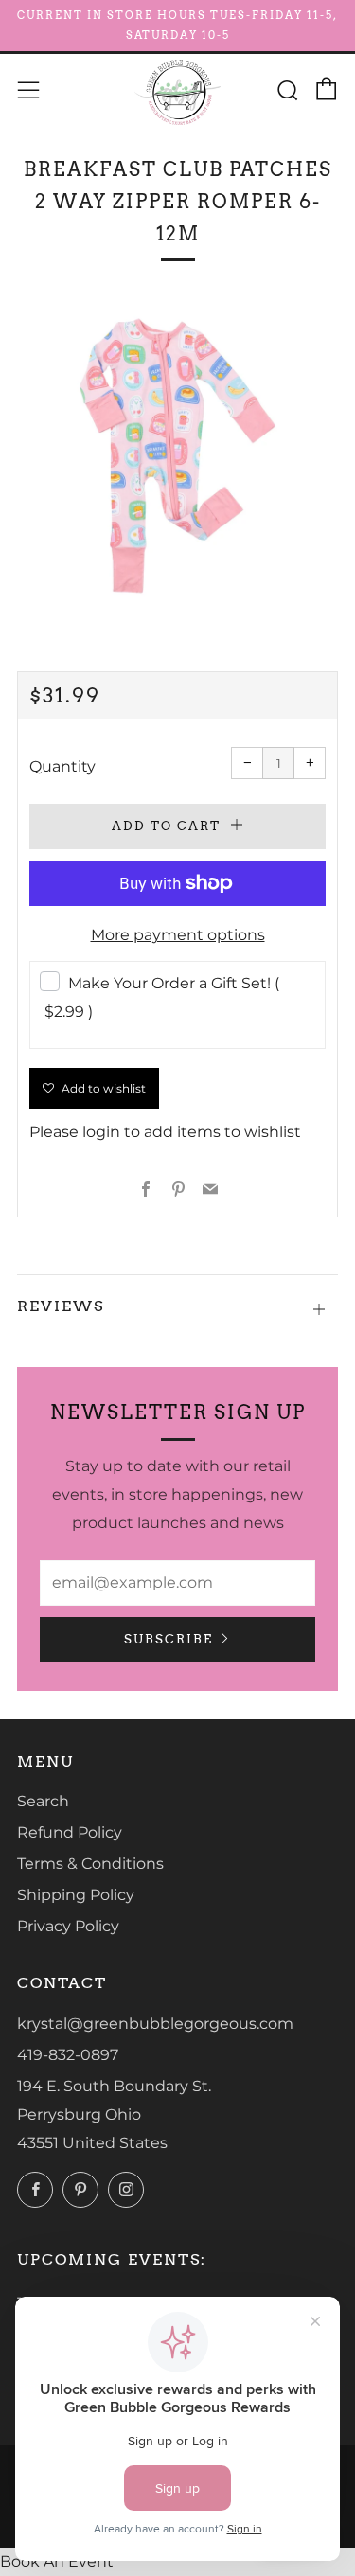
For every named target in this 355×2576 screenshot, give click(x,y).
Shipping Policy (76, 1895)
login (101, 1132)
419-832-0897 (68, 2055)
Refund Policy (70, 1832)
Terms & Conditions (90, 1864)
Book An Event (57, 2561)
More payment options (178, 935)
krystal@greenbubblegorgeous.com (155, 2024)
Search (43, 1801)
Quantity (62, 766)
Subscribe (169, 1639)
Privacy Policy (68, 1926)
